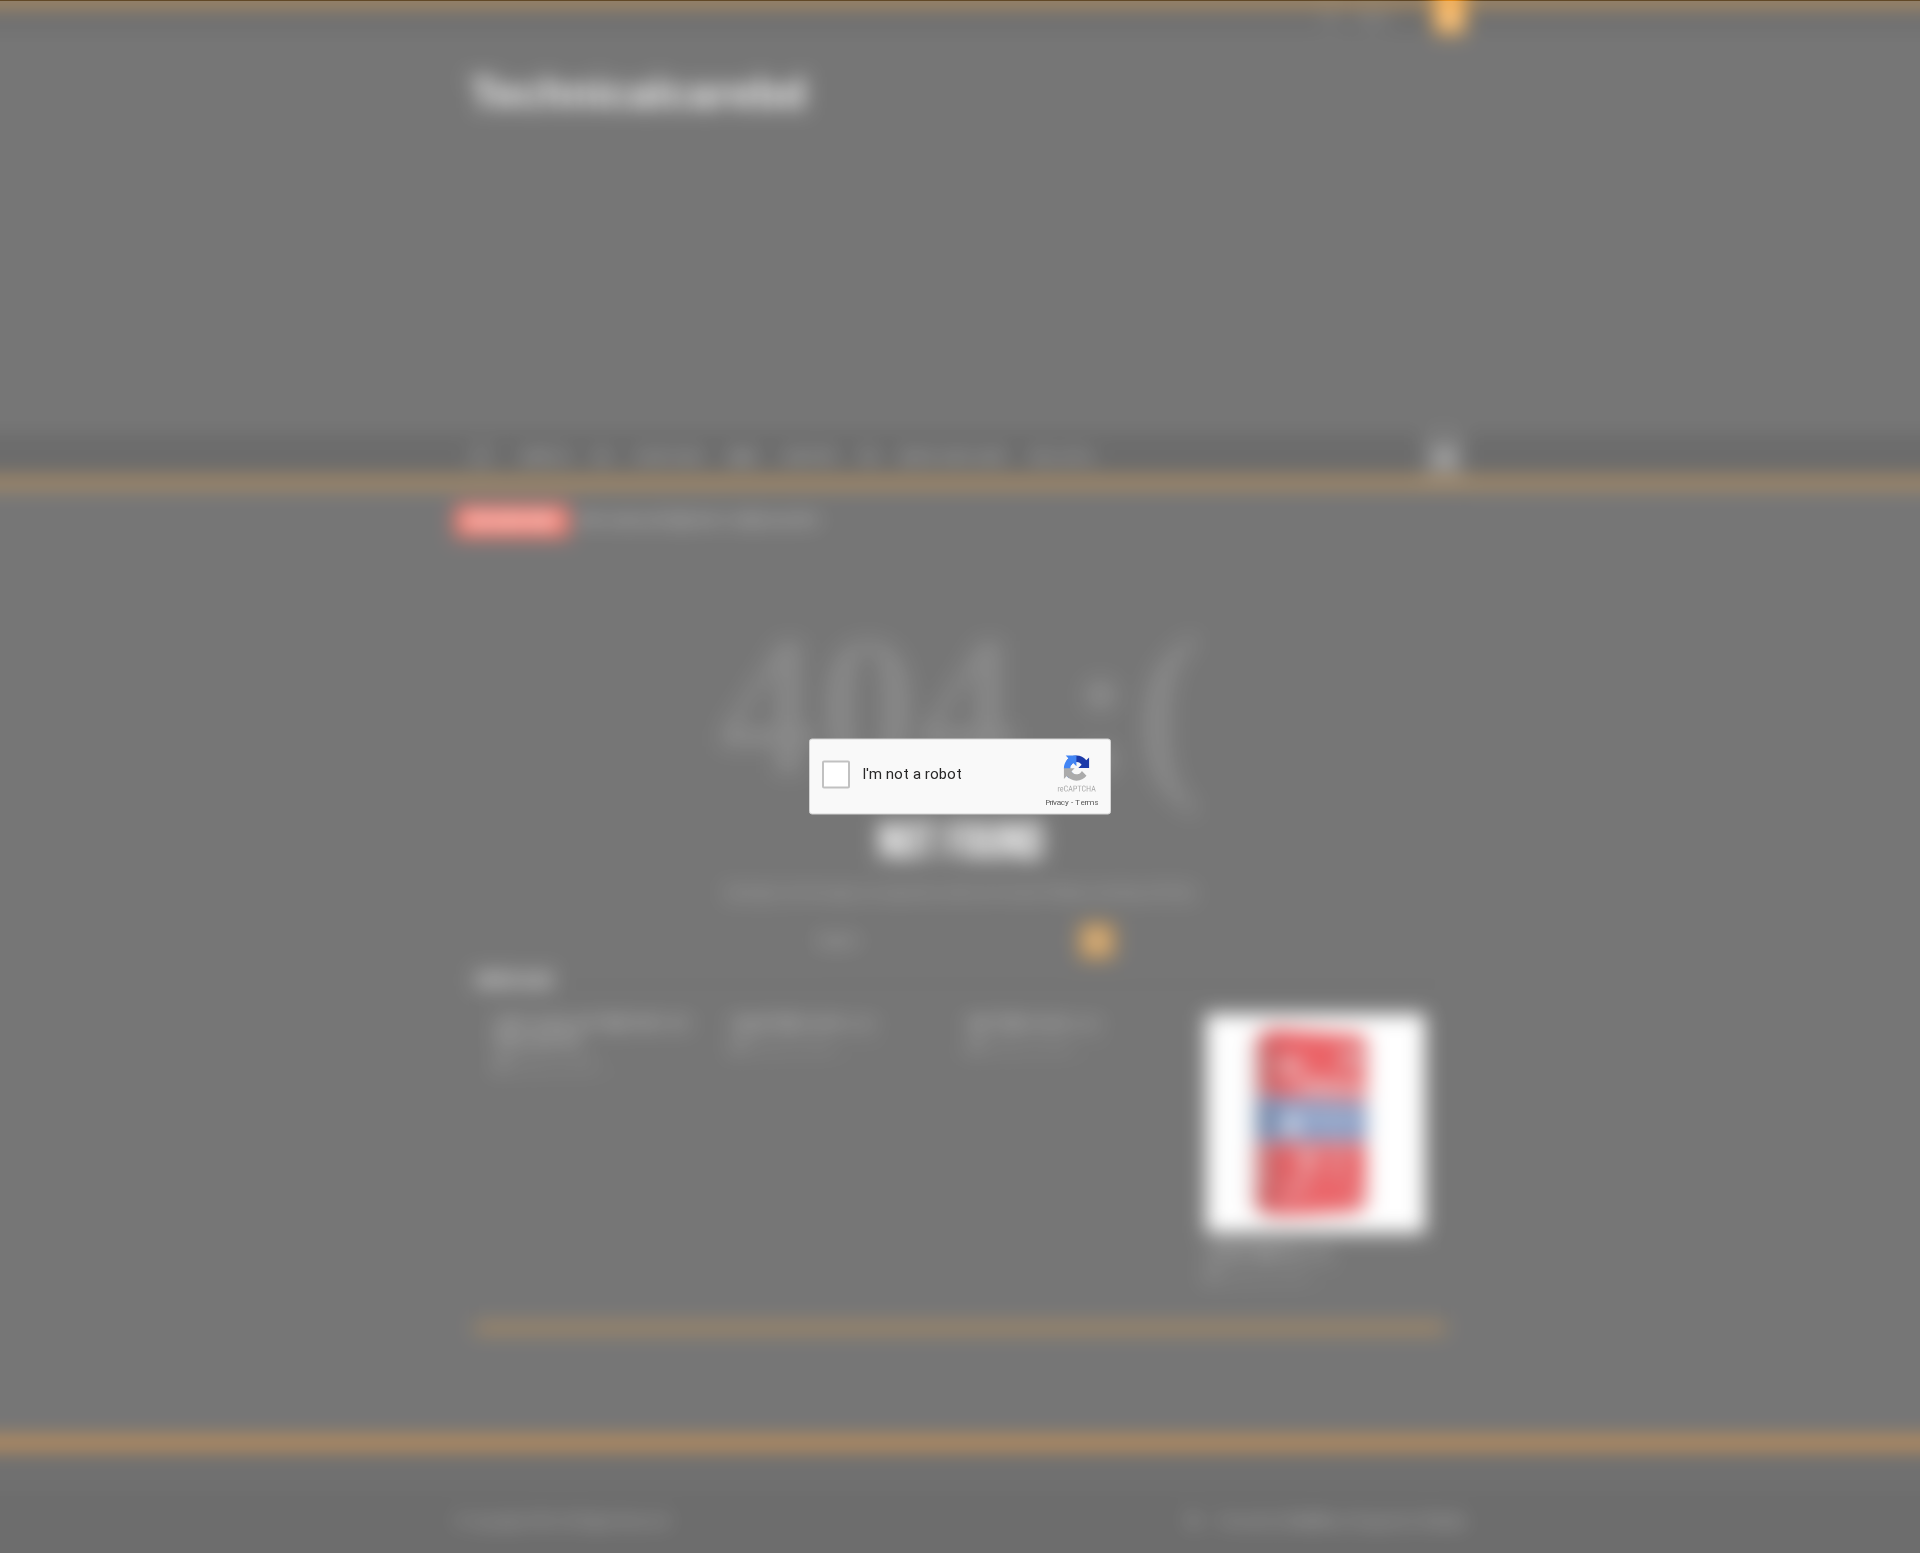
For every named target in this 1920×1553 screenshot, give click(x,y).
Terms (1087, 802)
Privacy (1057, 802)
